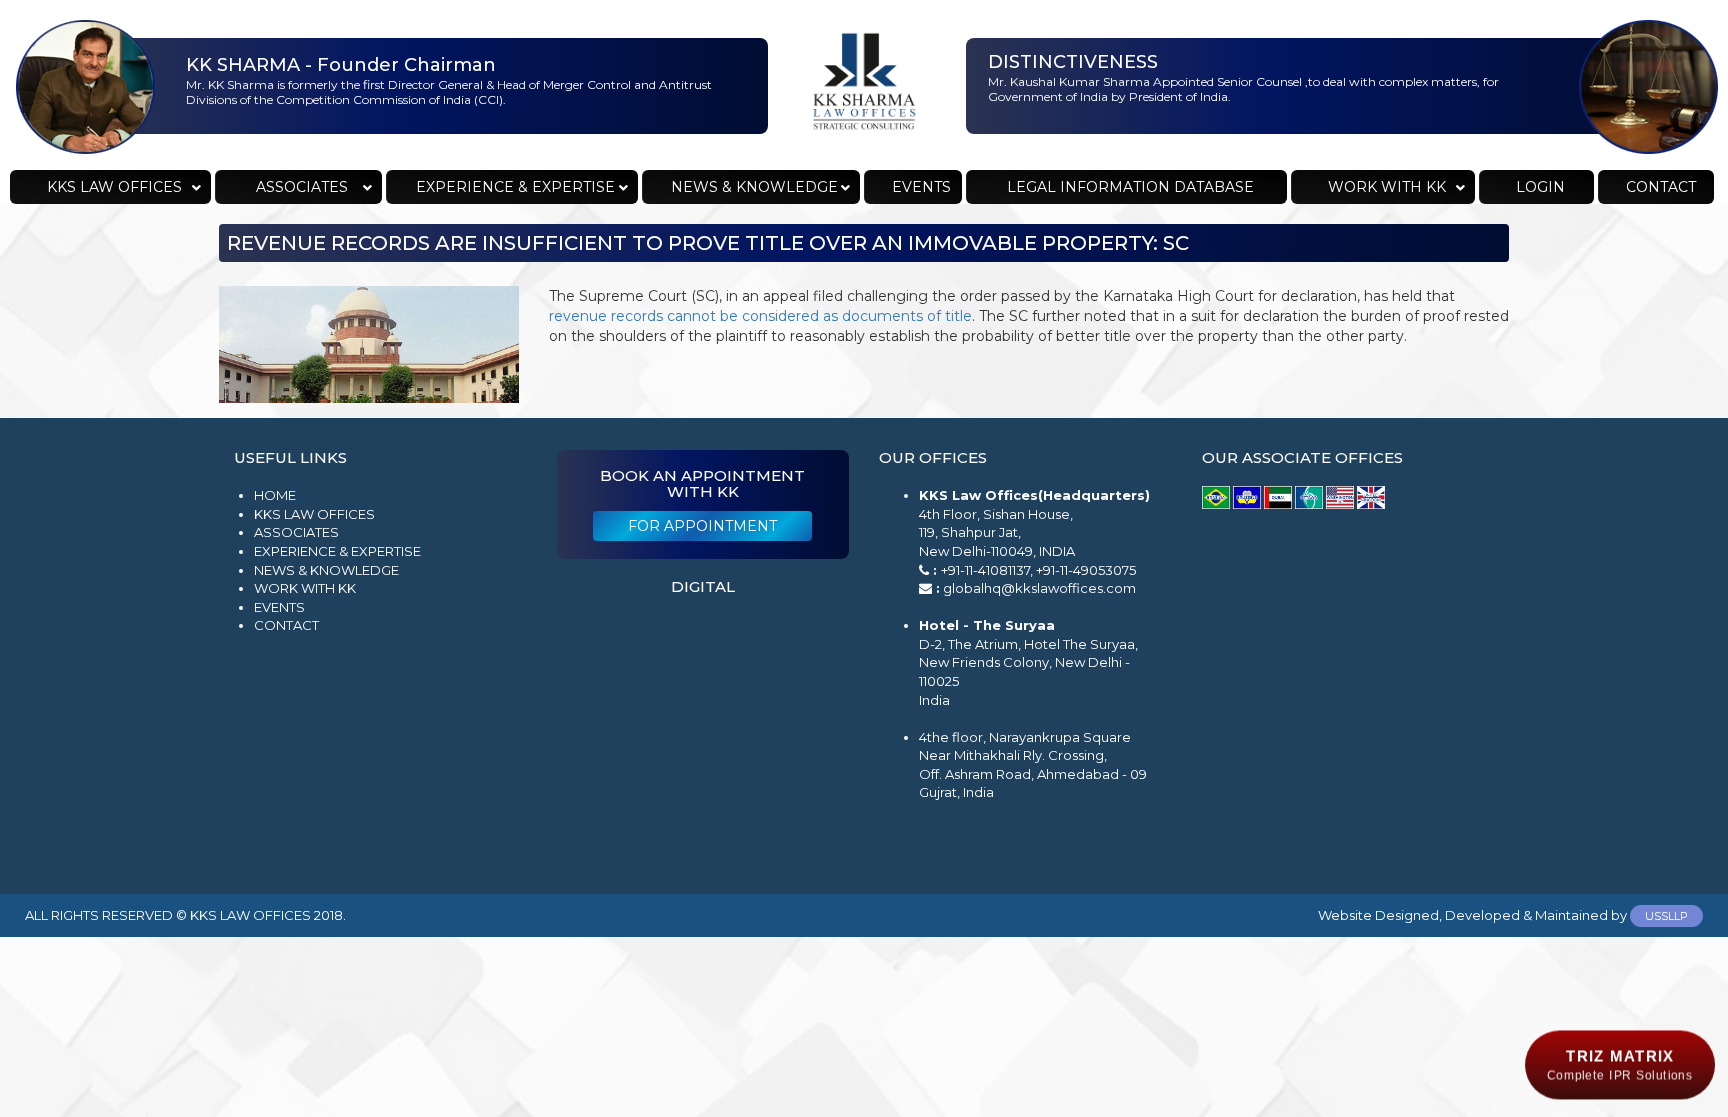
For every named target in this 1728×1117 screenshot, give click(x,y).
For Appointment (702, 526)
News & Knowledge (326, 570)
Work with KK (305, 588)
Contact (286, 625)
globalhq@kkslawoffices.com (1039, 588)
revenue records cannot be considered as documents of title (760, 316)
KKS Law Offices (314, 514)
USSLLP (1666, 916)
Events (279, 607)
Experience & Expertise (337, 551)
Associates (296, 532)
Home (275, 495)
